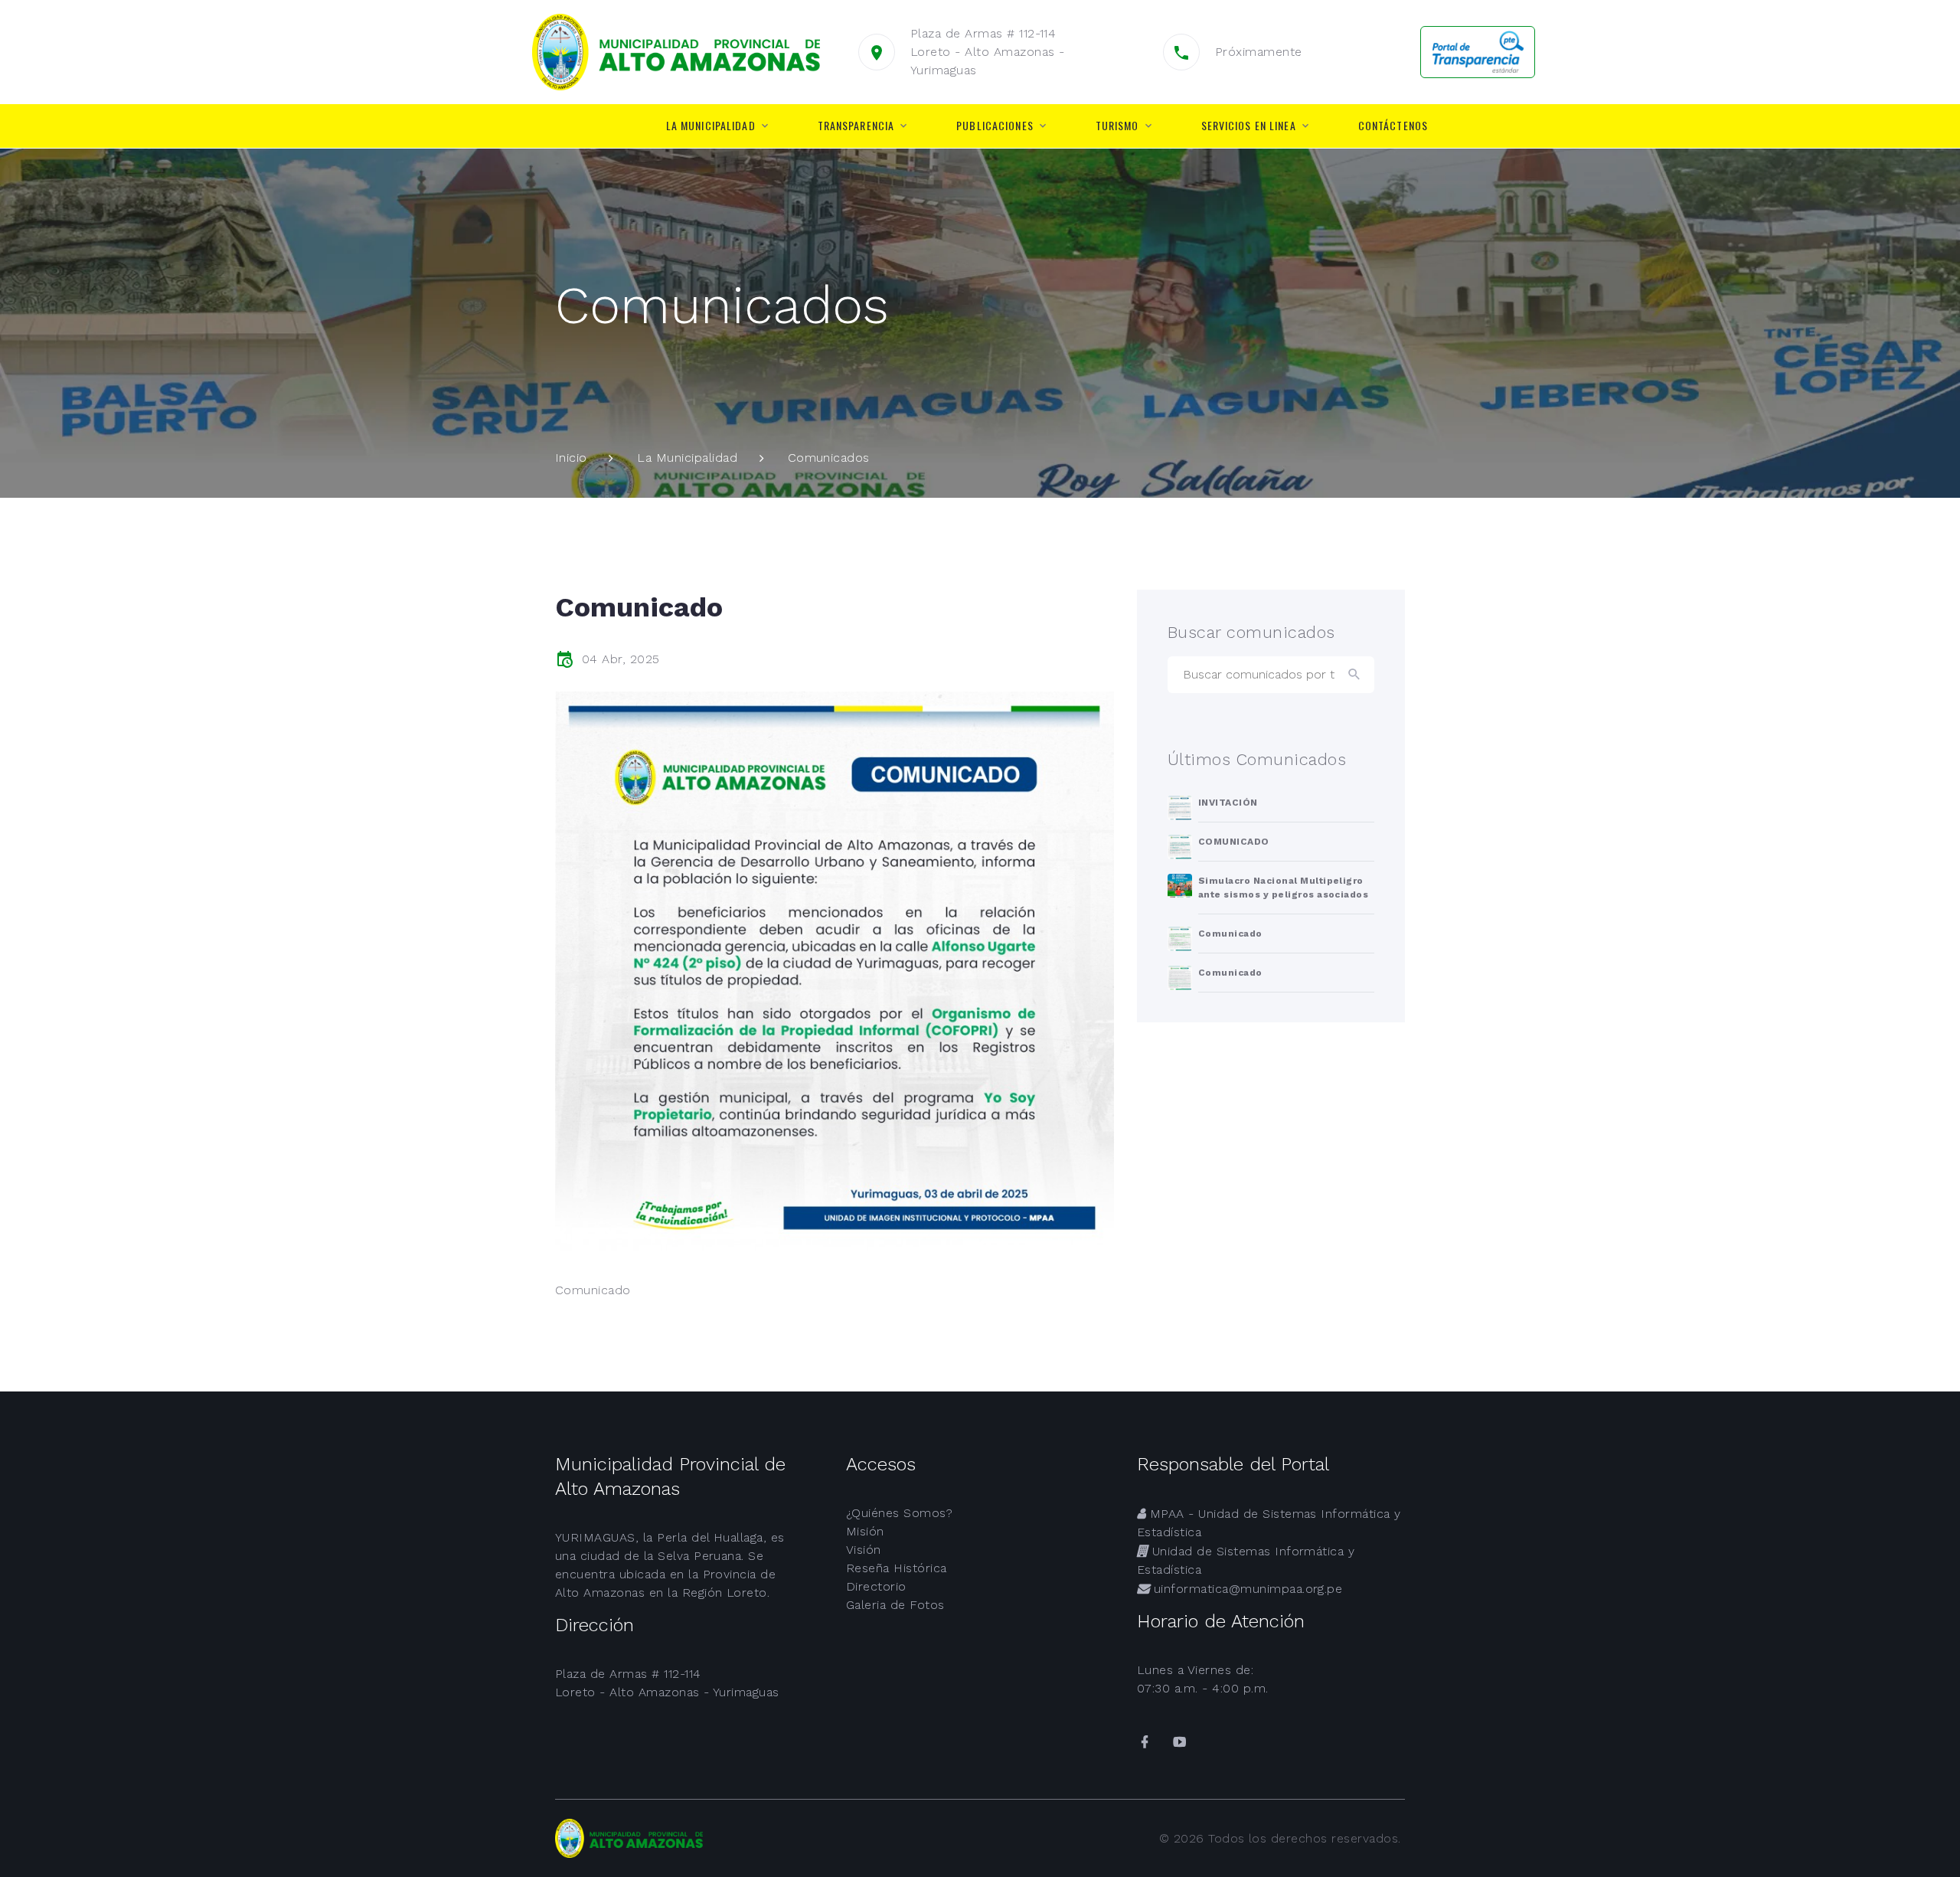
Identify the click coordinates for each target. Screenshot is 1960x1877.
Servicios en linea (1249, 126)
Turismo (1117, 126)
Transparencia (856, 126)
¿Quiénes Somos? (899, 1513)
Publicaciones (995, 126)
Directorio (876, 1586)
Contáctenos (1393, 126)
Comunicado (1230, 934)
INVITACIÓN (1228, 803)
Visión (864, 1550)
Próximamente (1259, 52)
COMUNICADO (1234, 842)
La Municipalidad (711, 126)
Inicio (571, 458)
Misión (865, 1531)
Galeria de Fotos (895, 1605)
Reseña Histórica (897, 1568)
